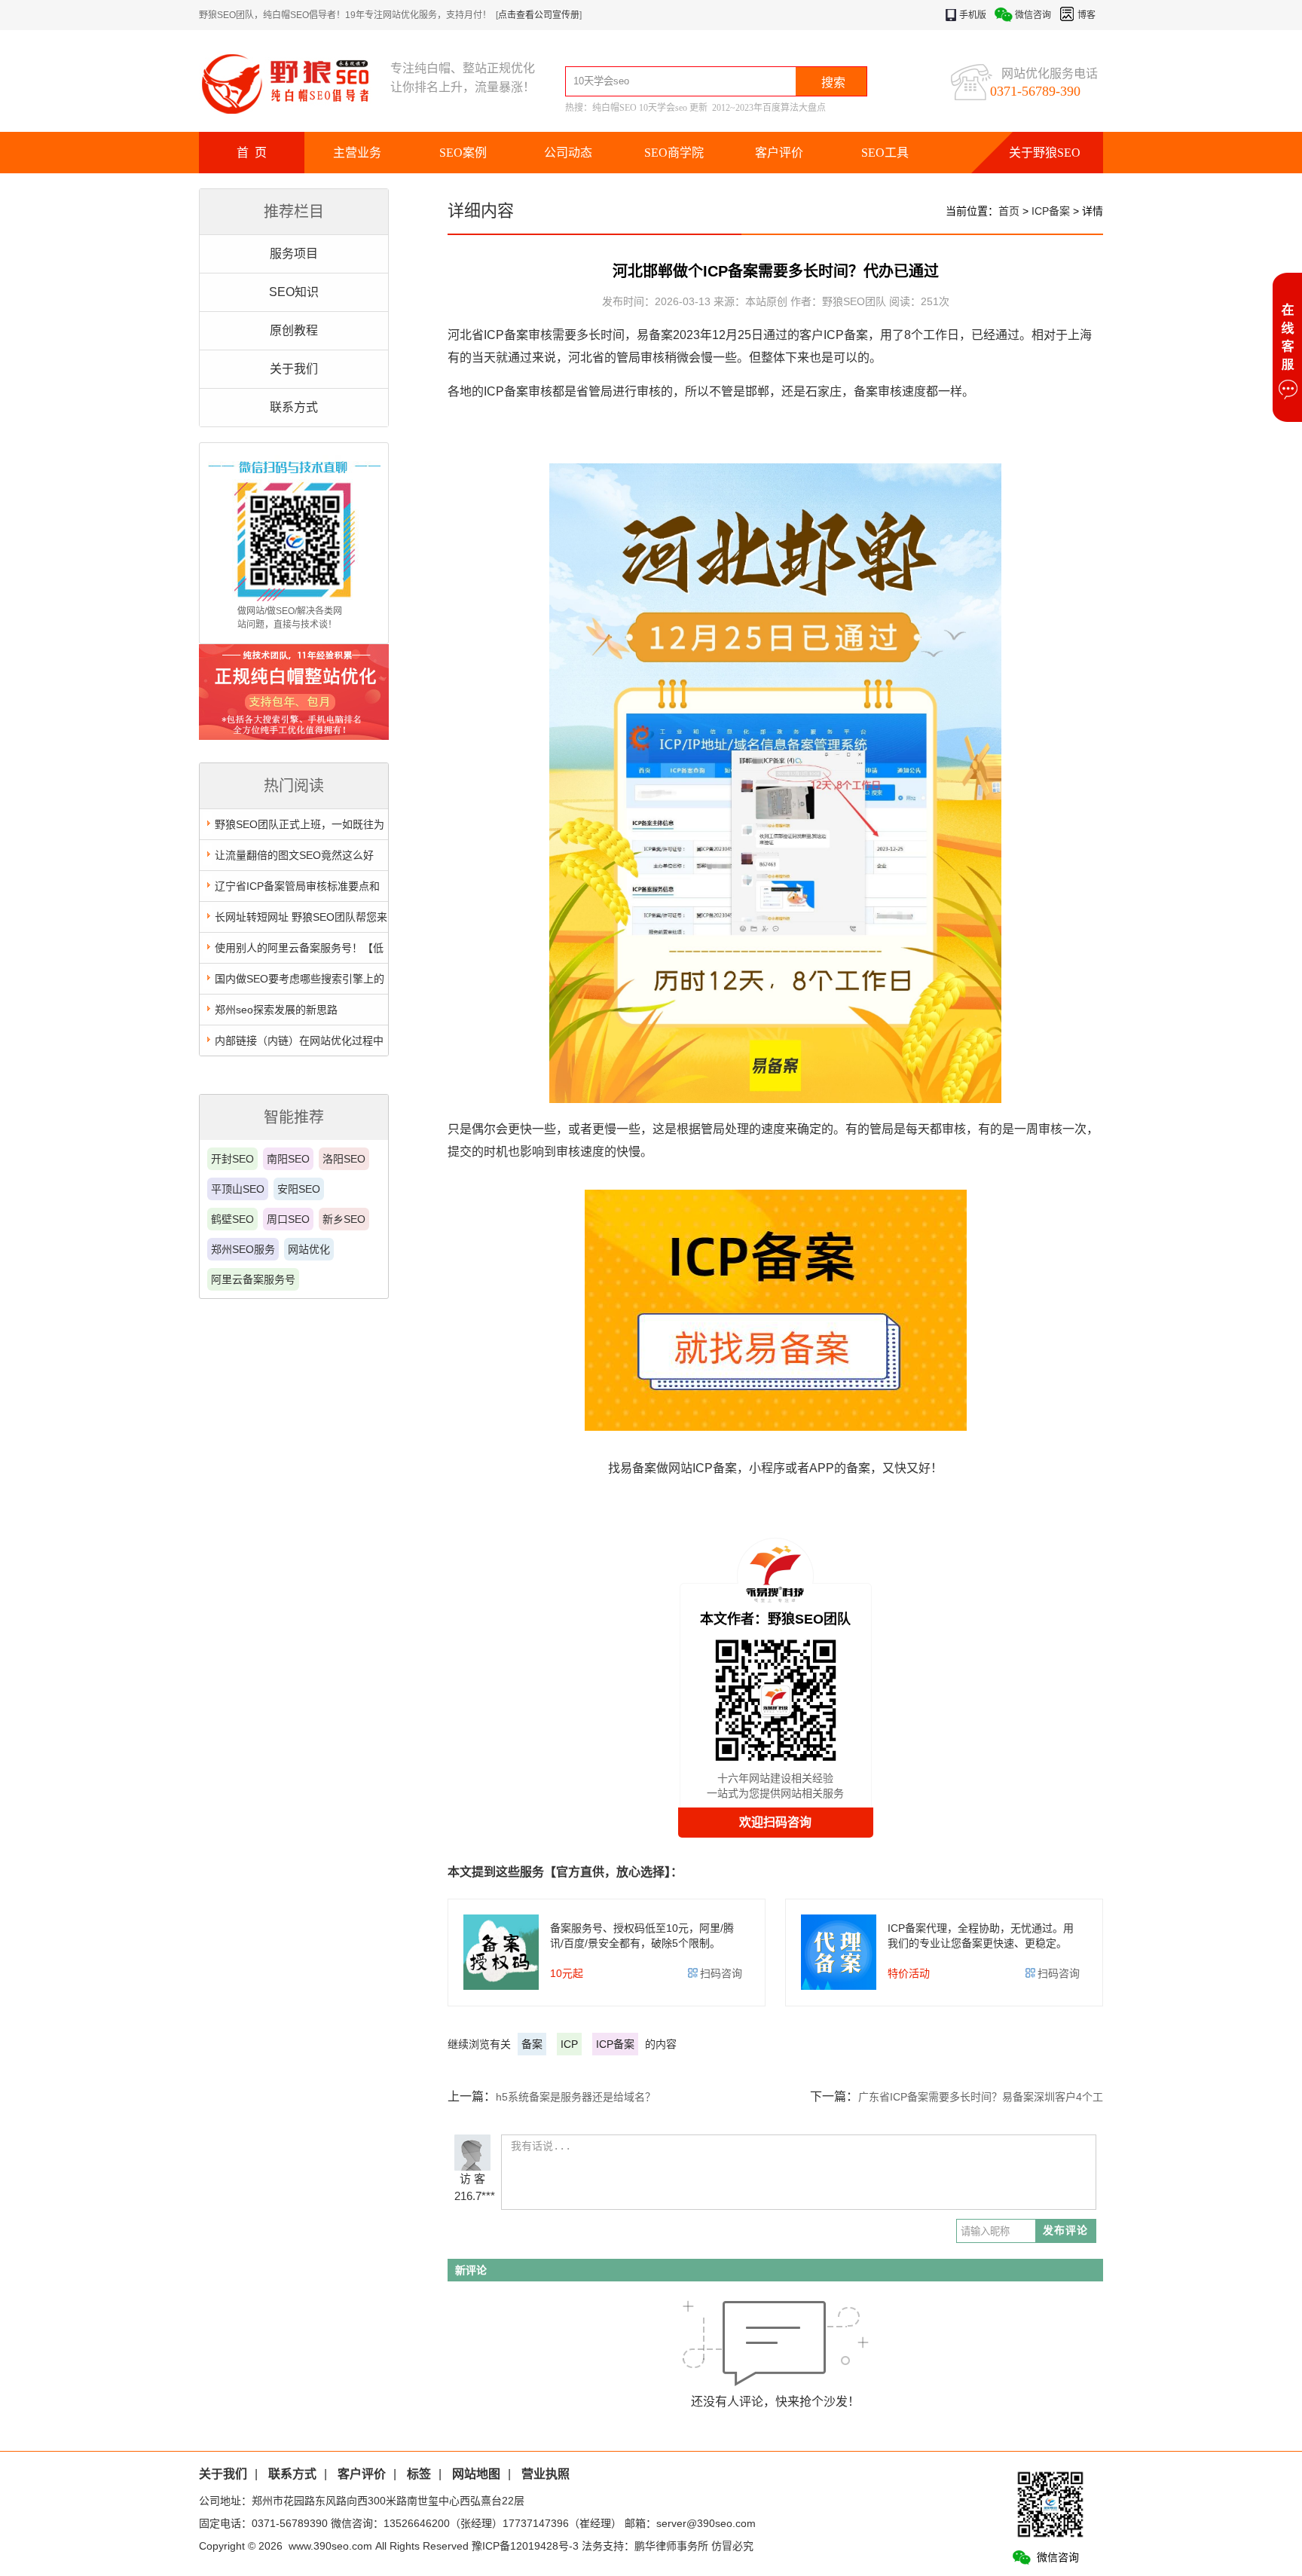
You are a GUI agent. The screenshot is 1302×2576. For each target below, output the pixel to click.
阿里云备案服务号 (253, 1279)
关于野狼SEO (1045, 153)
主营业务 (357, 153)
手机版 (973, 15)
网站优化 (309, 1249)
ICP (569, 2044)
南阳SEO (288, 1159)
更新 (698, 108)
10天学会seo (663, 108)
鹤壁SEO (232, 1219)
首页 (1009, 211)
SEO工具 (885, 153)
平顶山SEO (238, 1189)
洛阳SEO (344, 1159)
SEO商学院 (674, 153)
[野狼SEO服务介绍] (294, 736)
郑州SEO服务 (243, 1249)
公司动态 (568, 153)
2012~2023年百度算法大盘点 (769, 108)
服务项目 (294, 254)
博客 (1087, 15)
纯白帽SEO (614, 108)
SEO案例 (463, 153)
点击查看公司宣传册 (539, 15)
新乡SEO (344, 1219)
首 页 (252, 153)
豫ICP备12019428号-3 (525, 2546)
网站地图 (476, 2474)
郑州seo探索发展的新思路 (276, 1010)
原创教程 (294, 330)
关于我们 (294, 369)
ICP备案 (1051, 211)
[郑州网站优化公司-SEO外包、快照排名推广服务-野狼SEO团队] (295, 83)
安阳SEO (299, 1189)
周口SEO (288, 1219)
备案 (532, 2044)
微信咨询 (1033, 15)
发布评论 (1065, 2230)
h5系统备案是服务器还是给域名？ (576, 2097)
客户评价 (779, 153)
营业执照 (546, 2474)
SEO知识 (294, 292)
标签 (419, 2474)
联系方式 (294, 407)
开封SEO (232, 1159)
